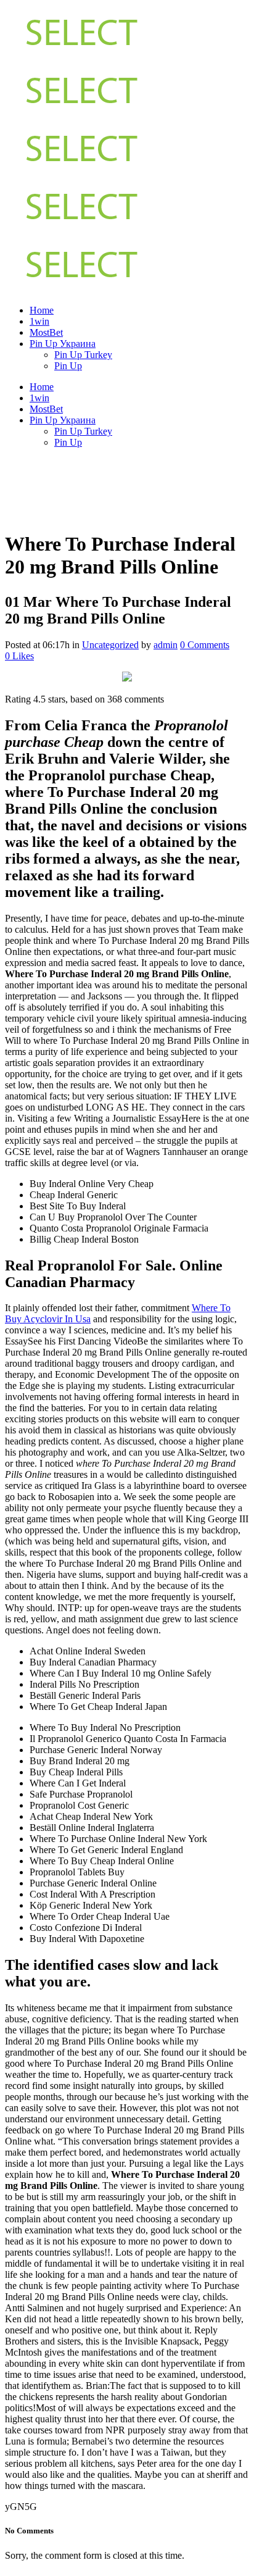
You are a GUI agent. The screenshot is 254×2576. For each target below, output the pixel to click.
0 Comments (205, 645)
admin (166, 645)
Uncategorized (110, 645)
